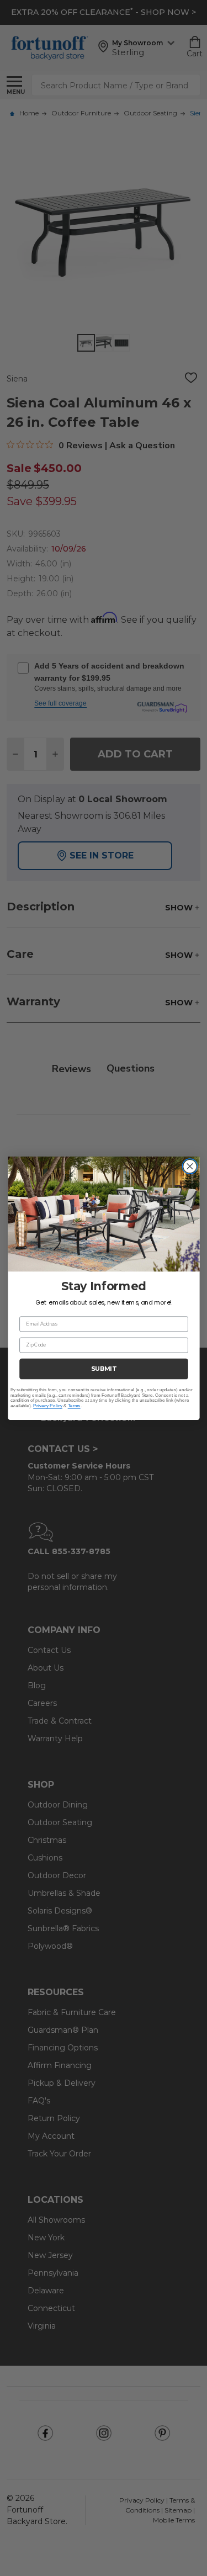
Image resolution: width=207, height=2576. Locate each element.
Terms (74, 1406)
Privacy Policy (48, 1406)
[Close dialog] (189, 1166)
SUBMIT (104, 1368)
